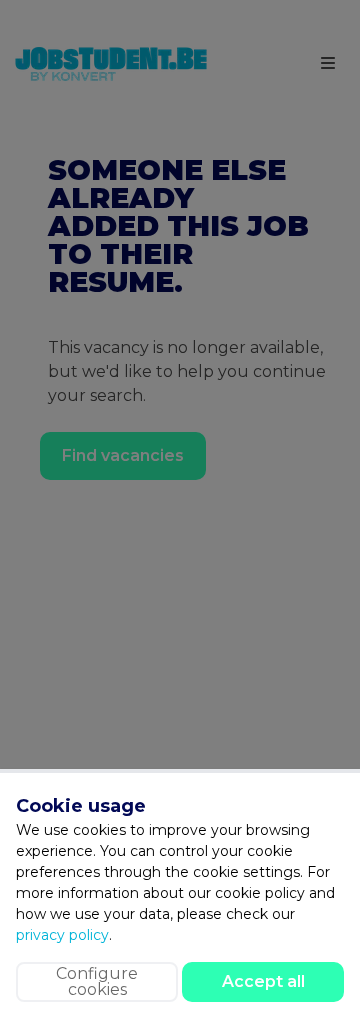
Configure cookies (97, 981)
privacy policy (62, 935)
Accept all (263, 981)
